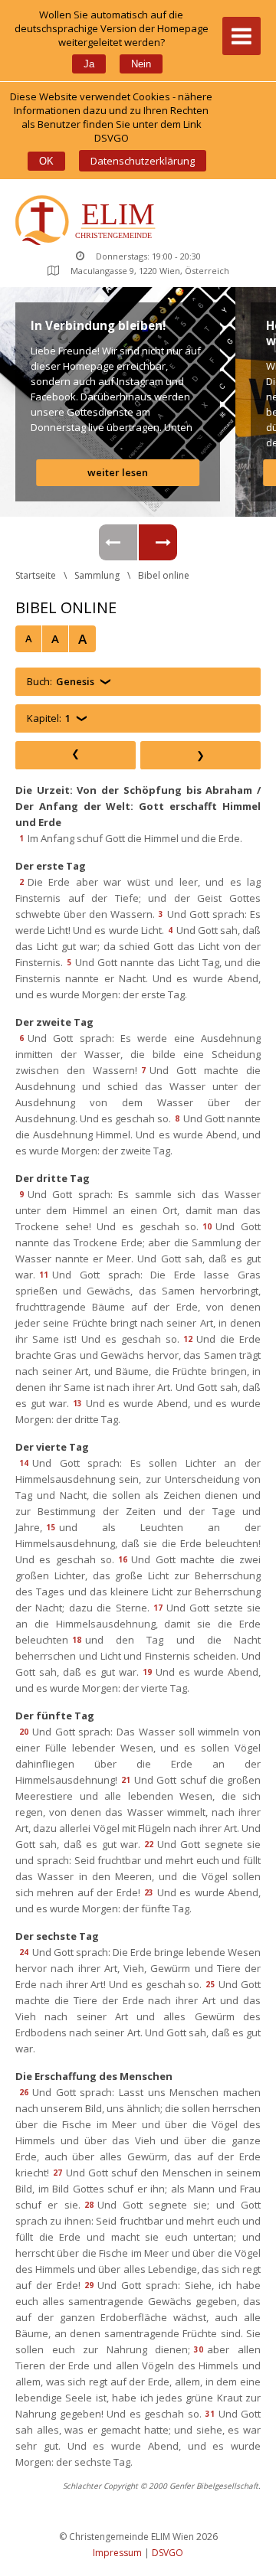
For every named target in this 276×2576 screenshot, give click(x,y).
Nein (141, 64)
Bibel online (164, 575)
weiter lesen (118, 472)
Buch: (61, 681)
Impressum (117, 2553)
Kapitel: (49, 718)
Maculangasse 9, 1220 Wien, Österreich (150, 271)
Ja (89, 64)
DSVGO (168, 2553)
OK (46, 161)
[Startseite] (89, 222)
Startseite (36, 575)
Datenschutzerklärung (143, 161)
